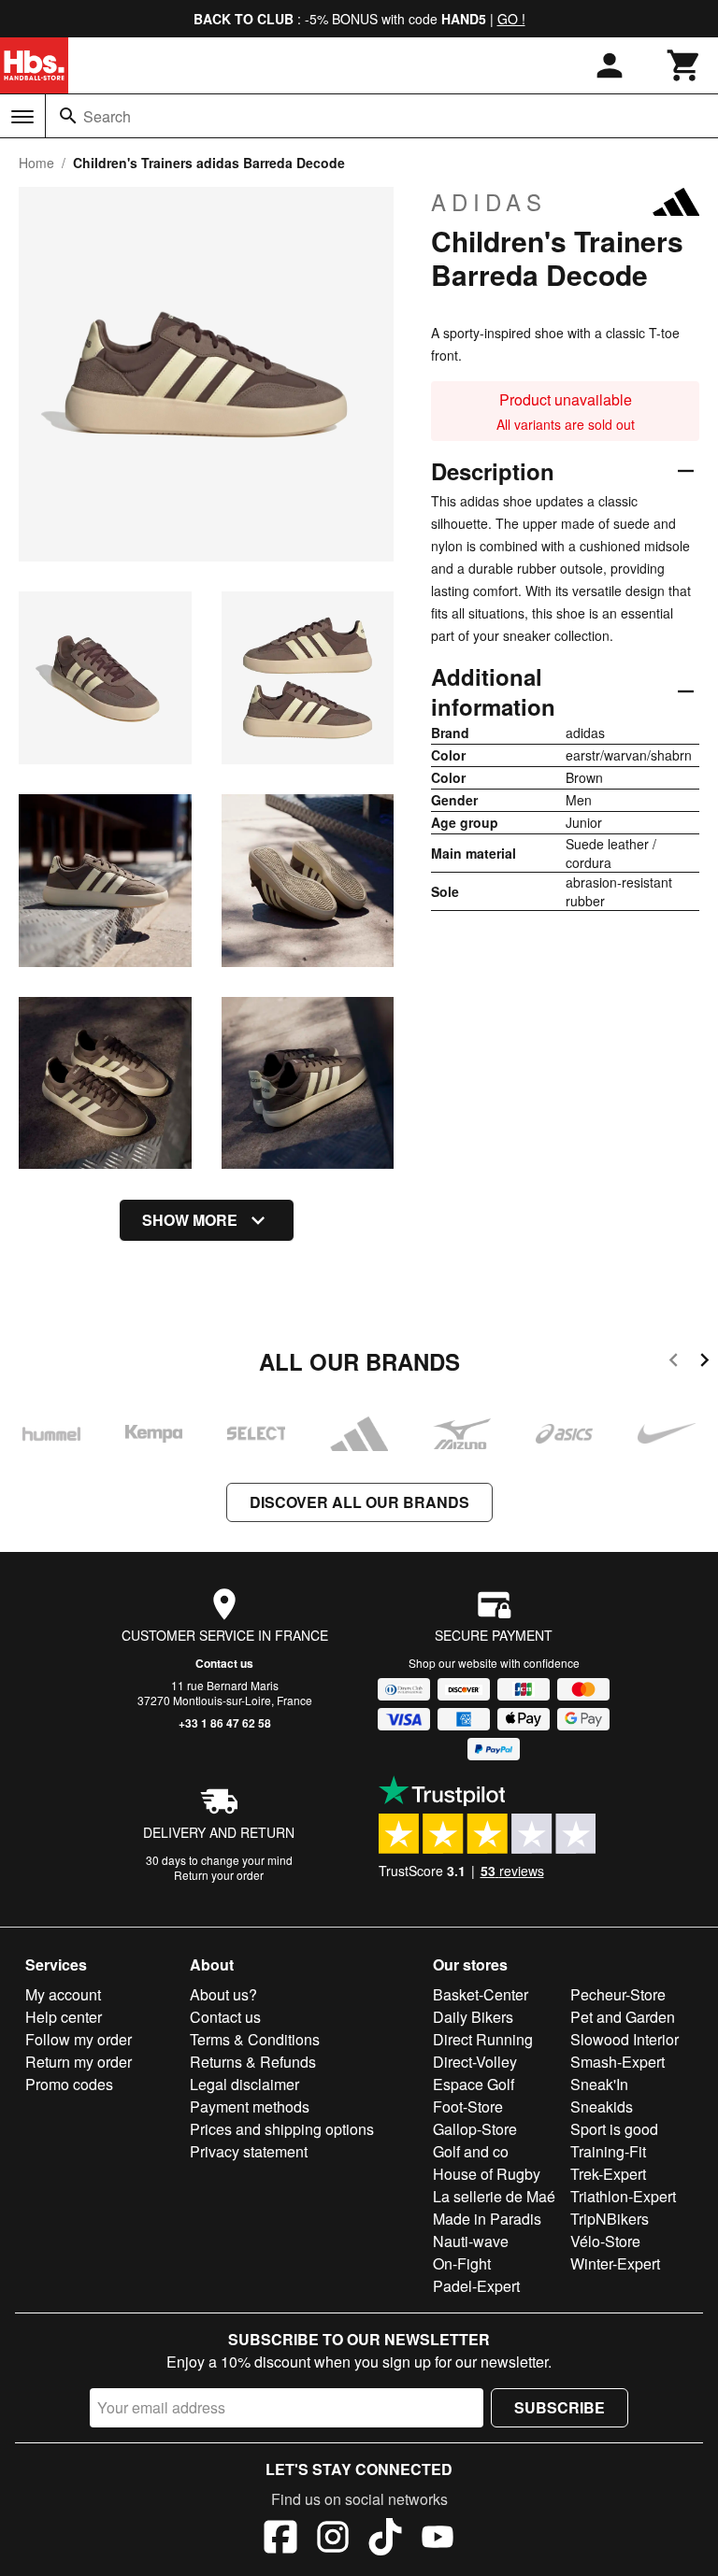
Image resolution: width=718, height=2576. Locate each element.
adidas (489, 202)
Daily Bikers (473, 2017)
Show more (190, 1220)
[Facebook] (280, 2540)
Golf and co (471, 2151)
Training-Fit (608, 2151)
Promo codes (69, 2084)
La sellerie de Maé (494, 2196)
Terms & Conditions (255, 2039)
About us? (223, 1994)
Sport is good (614, 2129)
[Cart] (684, 65)
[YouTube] (438, 2540)
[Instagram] (333, 2540)
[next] (704, 1363)
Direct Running (483, 2039)
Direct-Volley (475, 2062)
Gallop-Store (475, 2129)
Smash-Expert (617, 2062)
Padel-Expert (476, 2286)
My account (63, 1994)
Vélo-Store (605, 2241)
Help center (64, 2017)
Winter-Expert (615, 2263)
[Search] (68, 116)
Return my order (79, 2062)
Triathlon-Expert (623, 2196)
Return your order (219, 1875)
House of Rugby (487, 2174)
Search (107, 116)
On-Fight (462, 2263)
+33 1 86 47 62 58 (225, 1723)
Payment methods (250, 2106)
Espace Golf (474, 2084)
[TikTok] (385, 2540)
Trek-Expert (608, 2174)
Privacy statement (249, 2151)
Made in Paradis (487, 2219)
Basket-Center (481, 1994)
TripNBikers (610, 2219)
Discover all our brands (359, 1502)
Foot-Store (468, 2106)
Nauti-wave (471, 2241)
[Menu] (22, 117)
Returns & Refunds (253, 2062)
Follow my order (79, 2039)
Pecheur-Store (618, 1994)
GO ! (511, 19)
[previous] (674, 1363)
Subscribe (560, 2407)
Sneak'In (599, 2084)
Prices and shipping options (282, 2129)
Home (36, 163)
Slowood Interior (625, 2039)
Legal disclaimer (244, 2084)
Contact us (224, 1663)
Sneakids (602, 2106)
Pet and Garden (623, 2017)
